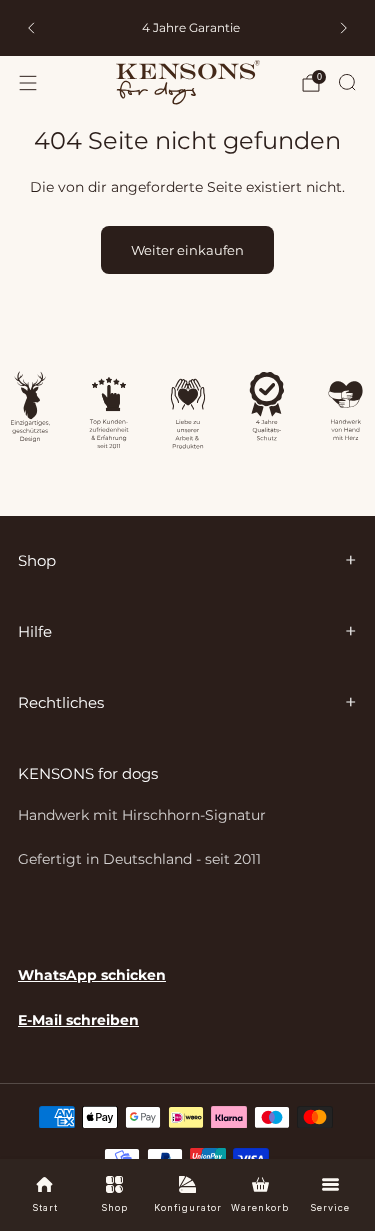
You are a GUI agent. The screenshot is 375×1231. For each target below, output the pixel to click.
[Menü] (28, 83)
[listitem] (188, 28)
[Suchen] (347, 82)
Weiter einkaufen (187, 250)
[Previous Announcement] (31, 28)
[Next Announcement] (344, 28)
